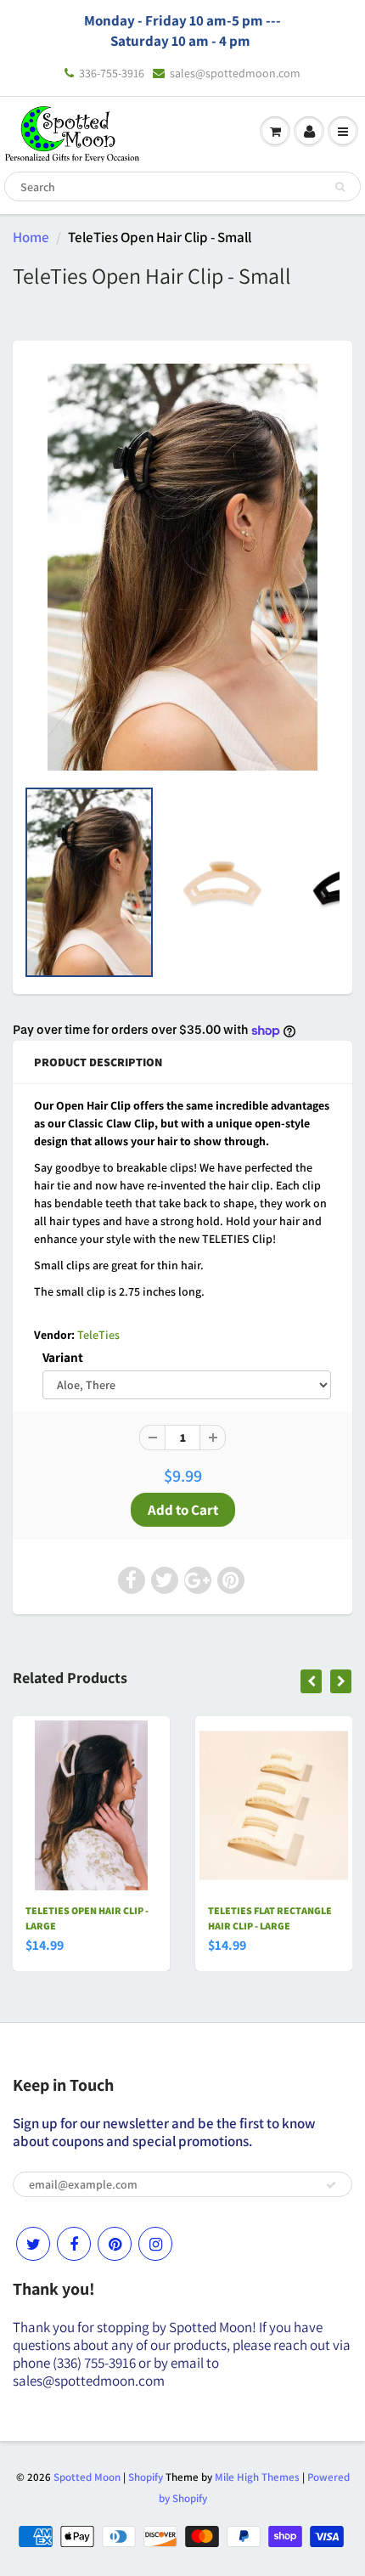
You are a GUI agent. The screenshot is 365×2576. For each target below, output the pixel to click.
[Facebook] (74, 2244)
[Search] (340, 187)
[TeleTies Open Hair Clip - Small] (182, 567)
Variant (63, 1357)
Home (31, 237)
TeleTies (98, 1335)
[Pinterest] (115, 2244)
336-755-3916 (112, 73)
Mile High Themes (257, 2477)
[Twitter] (33, 2244)
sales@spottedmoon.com (235, 73)
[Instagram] (155, 2244)
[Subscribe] (331, 2185)
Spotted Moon (87, 2477)
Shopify (146, 2477)
